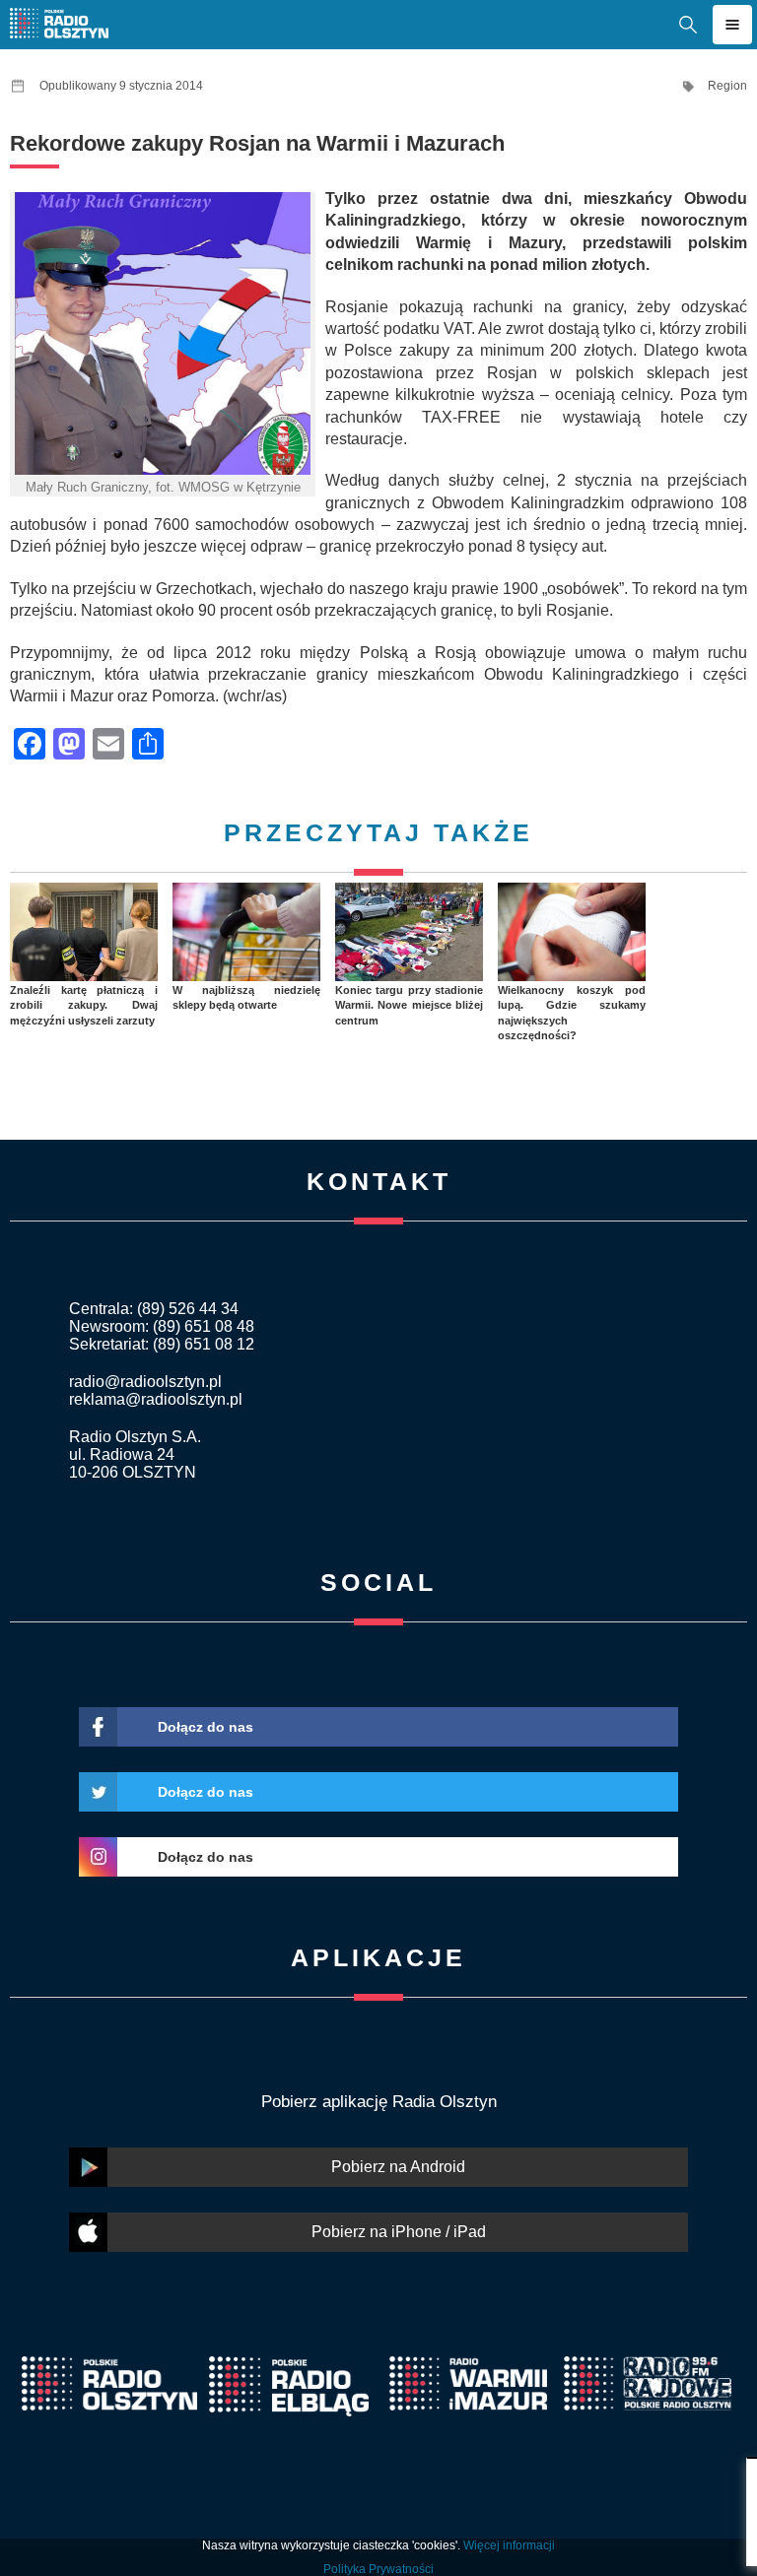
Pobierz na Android (398, 2167)
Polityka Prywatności (378, 2569)
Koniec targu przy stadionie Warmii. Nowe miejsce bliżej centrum (409, 1005)
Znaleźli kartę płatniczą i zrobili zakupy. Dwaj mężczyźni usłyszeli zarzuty (84, 1005)
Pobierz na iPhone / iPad (399, 2232)
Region (727, 86)
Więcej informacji (509, 2545)
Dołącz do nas (206, 1727)
